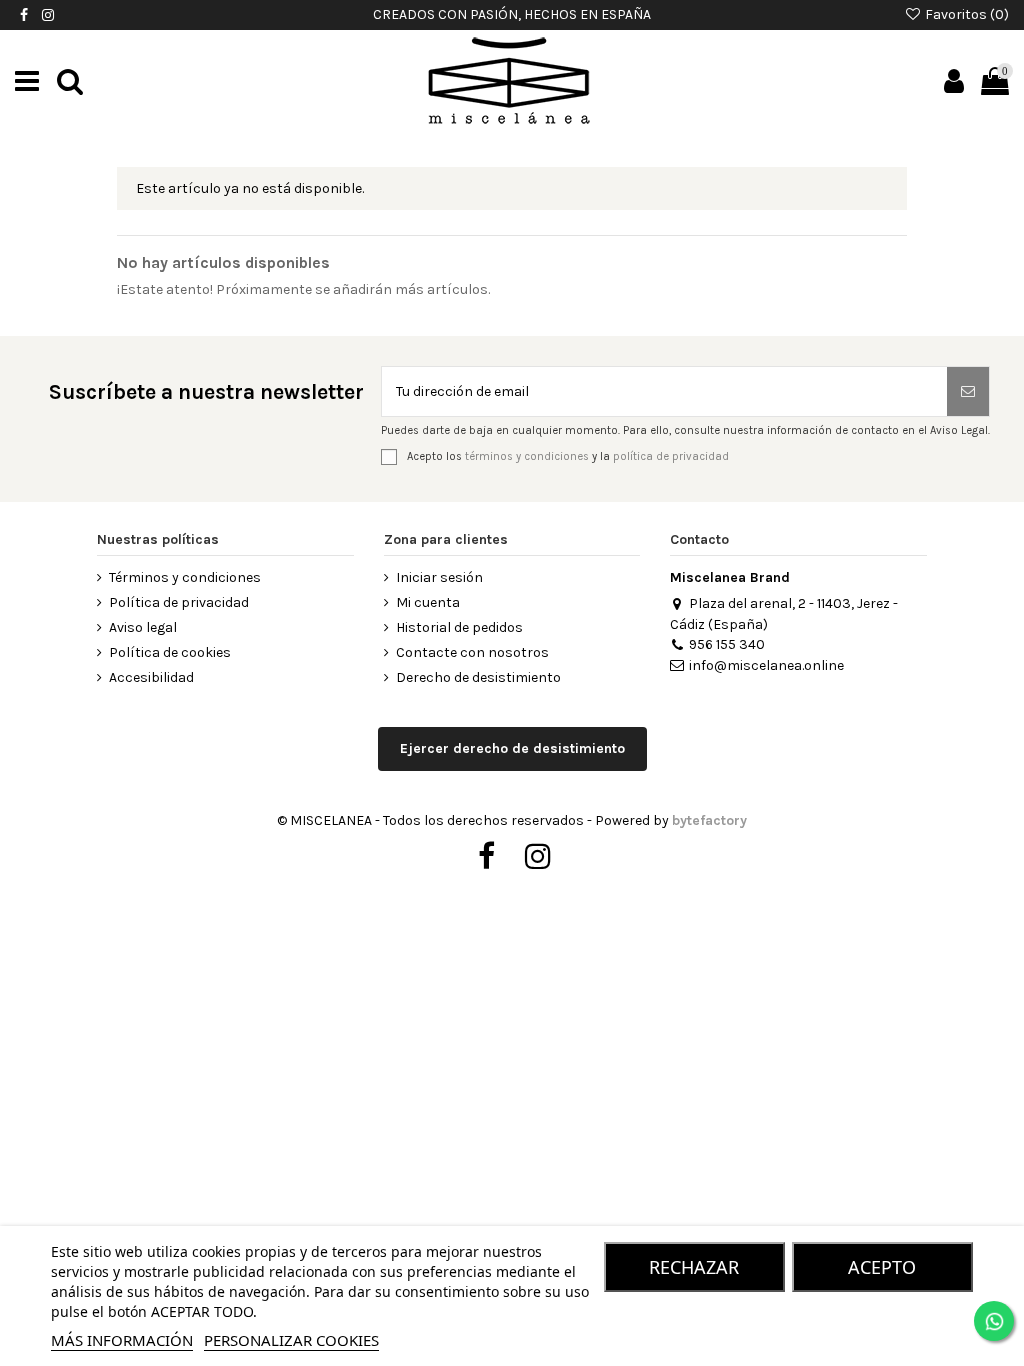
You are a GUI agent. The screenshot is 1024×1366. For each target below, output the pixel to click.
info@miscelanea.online (766, 665)
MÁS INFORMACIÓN (122, 1340)
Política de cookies (170, 652)
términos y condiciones (527, 455)
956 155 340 (726, 644)
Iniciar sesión (439, 577)
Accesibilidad (151, 677)
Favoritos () (965, 14)
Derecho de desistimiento (478, 677)
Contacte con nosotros (472, 652)
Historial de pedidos (459, 627)
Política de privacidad (179, 602)
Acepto (882, 1267)
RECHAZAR (694, 1267)
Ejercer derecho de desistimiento (512, 748)
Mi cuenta (428, 602)
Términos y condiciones (185, 577)
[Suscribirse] (968, 391)
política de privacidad (671, 455)
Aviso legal (143, 627)
